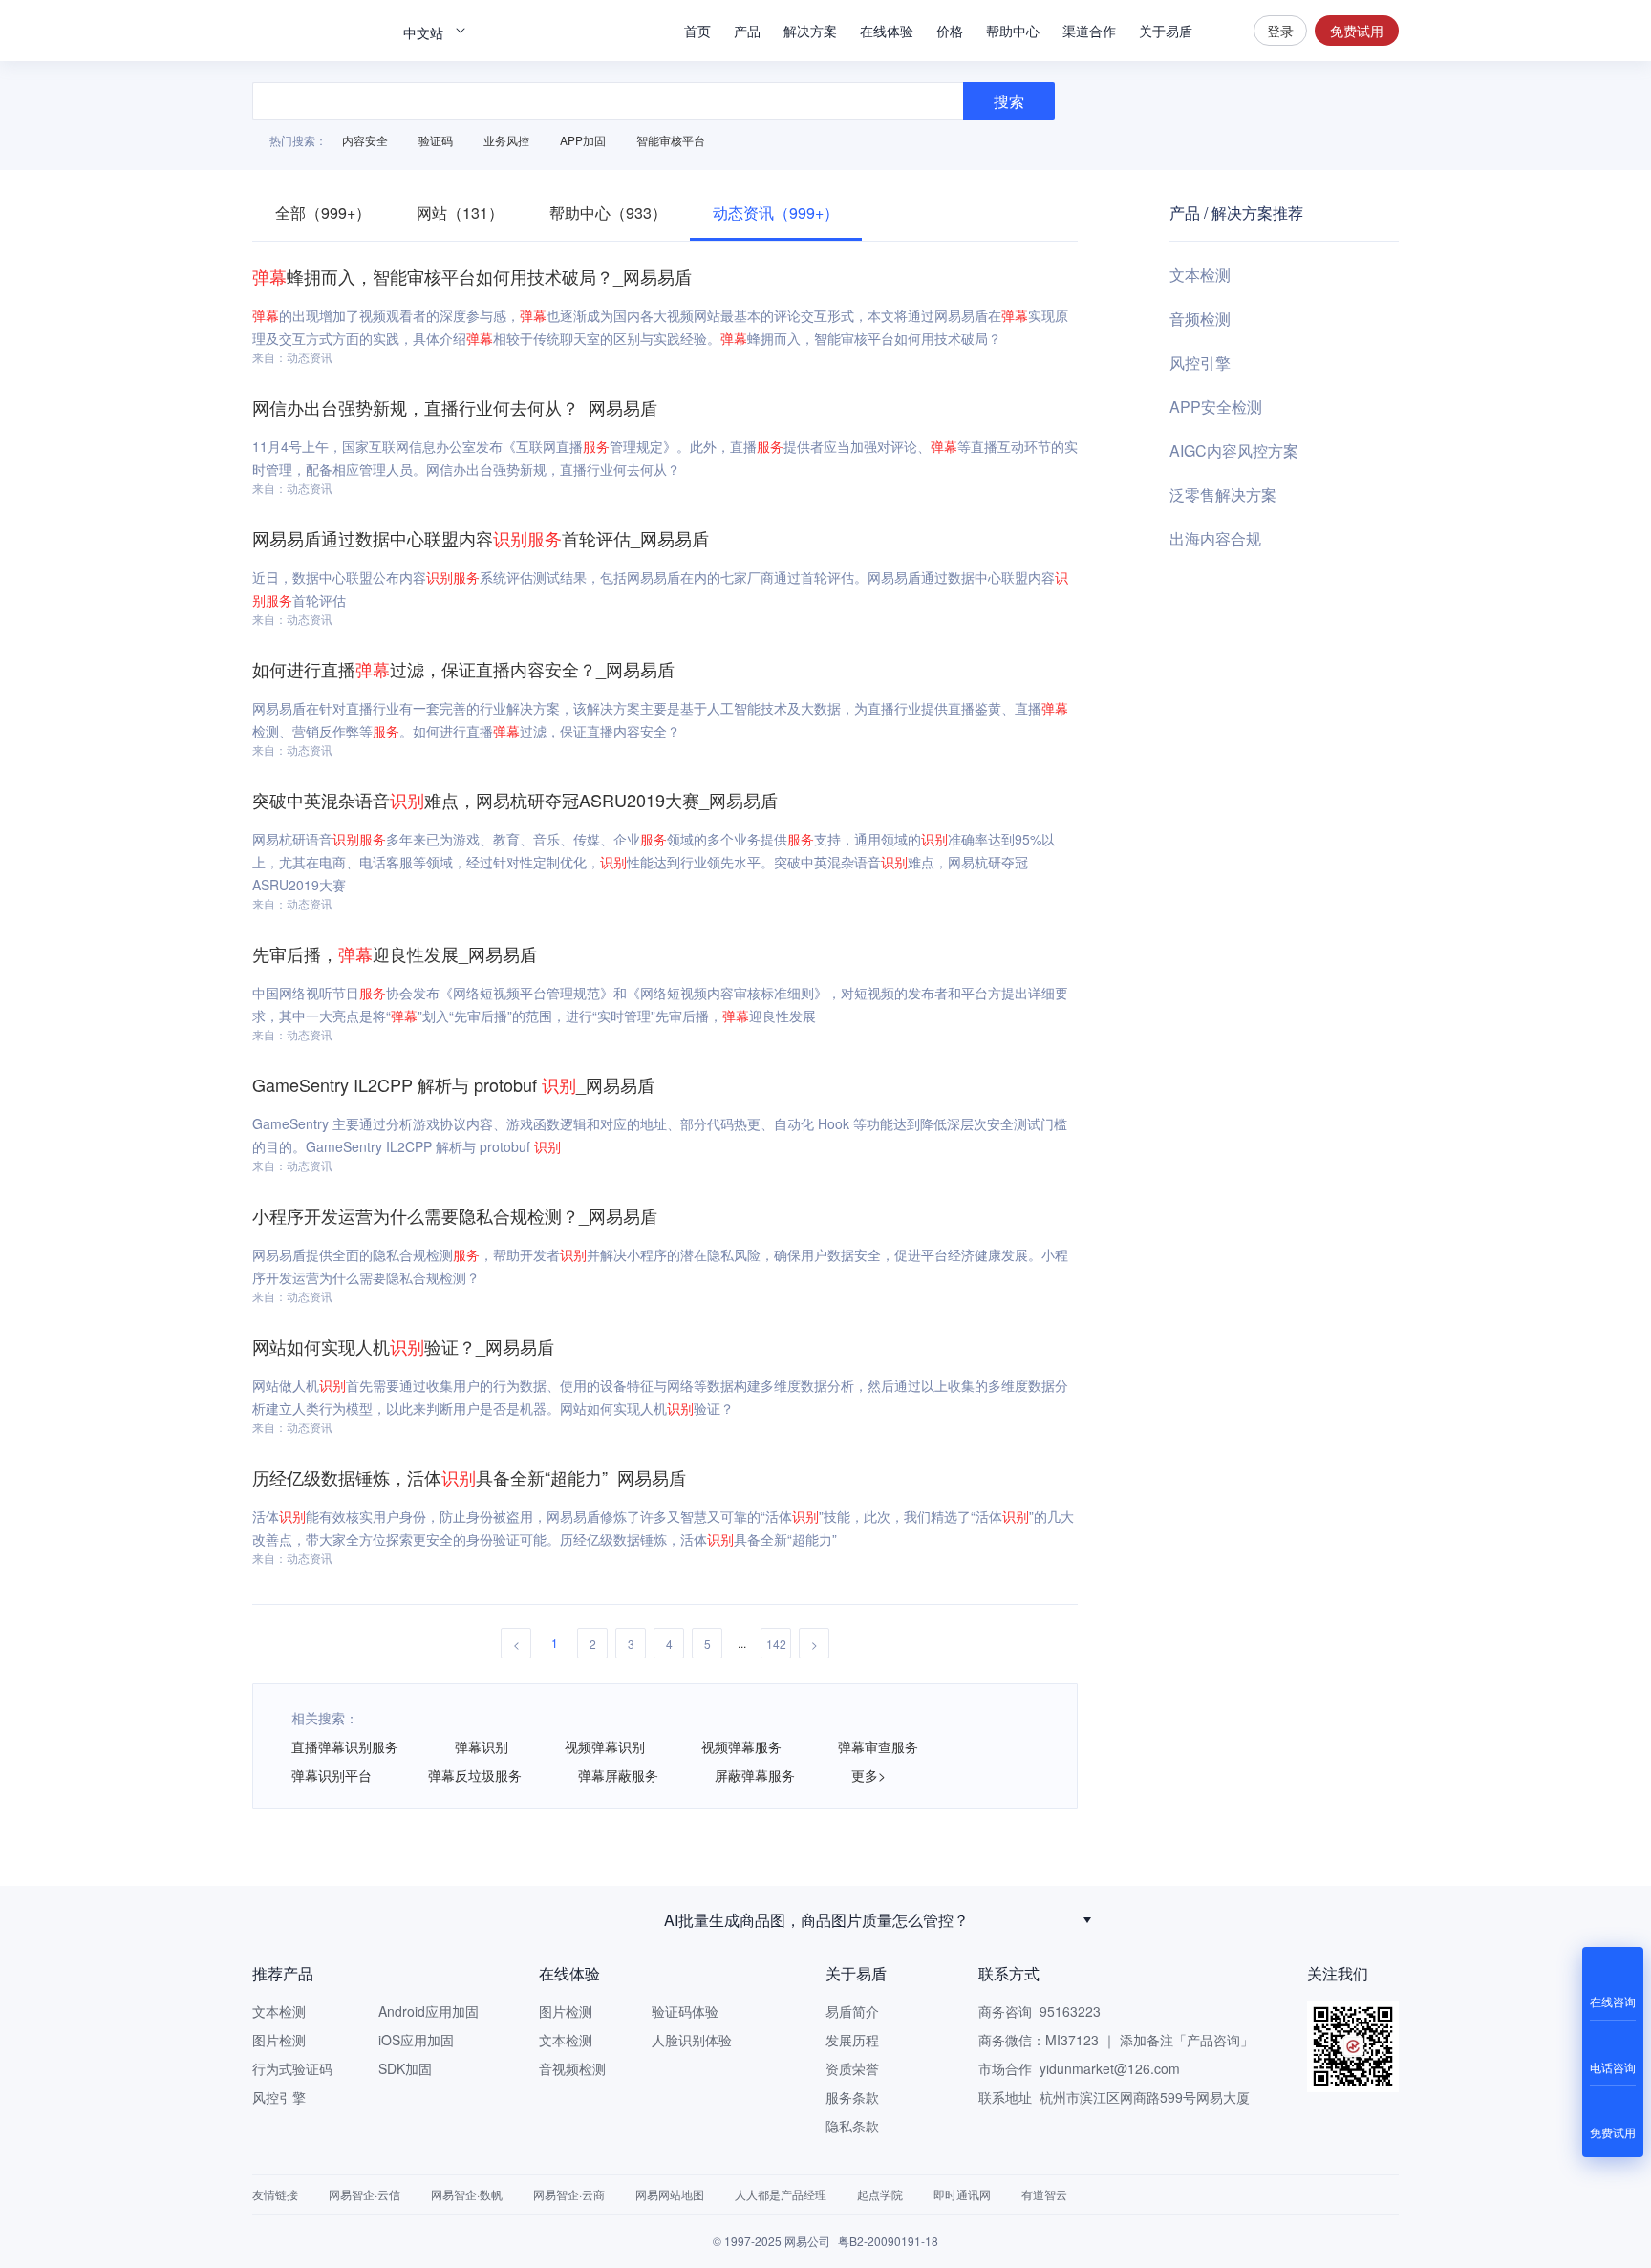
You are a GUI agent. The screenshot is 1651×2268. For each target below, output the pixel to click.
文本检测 (1200, 275)
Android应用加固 (429, 2011)
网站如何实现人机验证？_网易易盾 (403, 1346)
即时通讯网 (962, 2194)
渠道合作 (1089, 31)
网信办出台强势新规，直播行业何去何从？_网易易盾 (455, 407)
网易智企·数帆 (467, 2194)
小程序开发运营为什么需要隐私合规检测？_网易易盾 (455, 1215)
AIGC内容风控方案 (1234, 450)
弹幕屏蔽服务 (618, 1775)
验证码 (436, 140)
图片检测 (279, 2040)
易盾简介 (852, 2011)
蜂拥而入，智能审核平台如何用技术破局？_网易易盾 (472, 276)
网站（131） (460, 213)
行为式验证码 (292, 2068)
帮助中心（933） (608, 213)
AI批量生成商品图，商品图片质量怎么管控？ (816, 1920)
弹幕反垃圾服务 (475, 1775)
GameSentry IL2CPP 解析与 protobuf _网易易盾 (453, 1084)
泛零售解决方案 (1223, 494)
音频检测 (1200, 319)
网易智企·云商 (569, 2194)
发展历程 (852, 2040)
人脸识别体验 (692, 2040)
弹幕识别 (482, 1746)
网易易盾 (319, 31)
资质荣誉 (852, 2068)
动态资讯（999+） (776, 213)
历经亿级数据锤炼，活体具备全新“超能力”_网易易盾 (469, 1477)
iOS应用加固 (416, 2040)
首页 (697, 31)
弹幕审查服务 (878, 1746)
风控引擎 (1200, 363)
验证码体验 (685, 2011)
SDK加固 (405, 2068)
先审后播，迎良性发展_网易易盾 (395, 953)
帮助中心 (1013, 31)
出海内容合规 (1215, 538)
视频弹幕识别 (605, 1746)
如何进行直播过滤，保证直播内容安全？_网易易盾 (463, 669)
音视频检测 (572, 2068)
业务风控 (506, 140)
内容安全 (365, 140)
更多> (868, 1775)
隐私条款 (852, 2126)
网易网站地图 (670, 2194)
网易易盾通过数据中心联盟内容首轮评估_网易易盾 (481, 538)
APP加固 (583, 140)
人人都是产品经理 (781, 2194)
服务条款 (852, 2097)
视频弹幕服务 (741, 1746)
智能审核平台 (671, 140)
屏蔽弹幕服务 (755, 1775)
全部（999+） (323, 213)
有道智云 (1044, 2194)
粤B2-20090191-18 (888, 2241)
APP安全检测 (1216, 407)
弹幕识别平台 (332, 1775)
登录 (1280, 31)
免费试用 (1357, 31)
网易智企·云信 (365, 2194)
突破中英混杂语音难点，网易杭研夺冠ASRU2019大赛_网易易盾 (515, 800)
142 (776, 1644)
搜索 (1223, 31)
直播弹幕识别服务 (345, 1746)
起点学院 (880, 2194)
